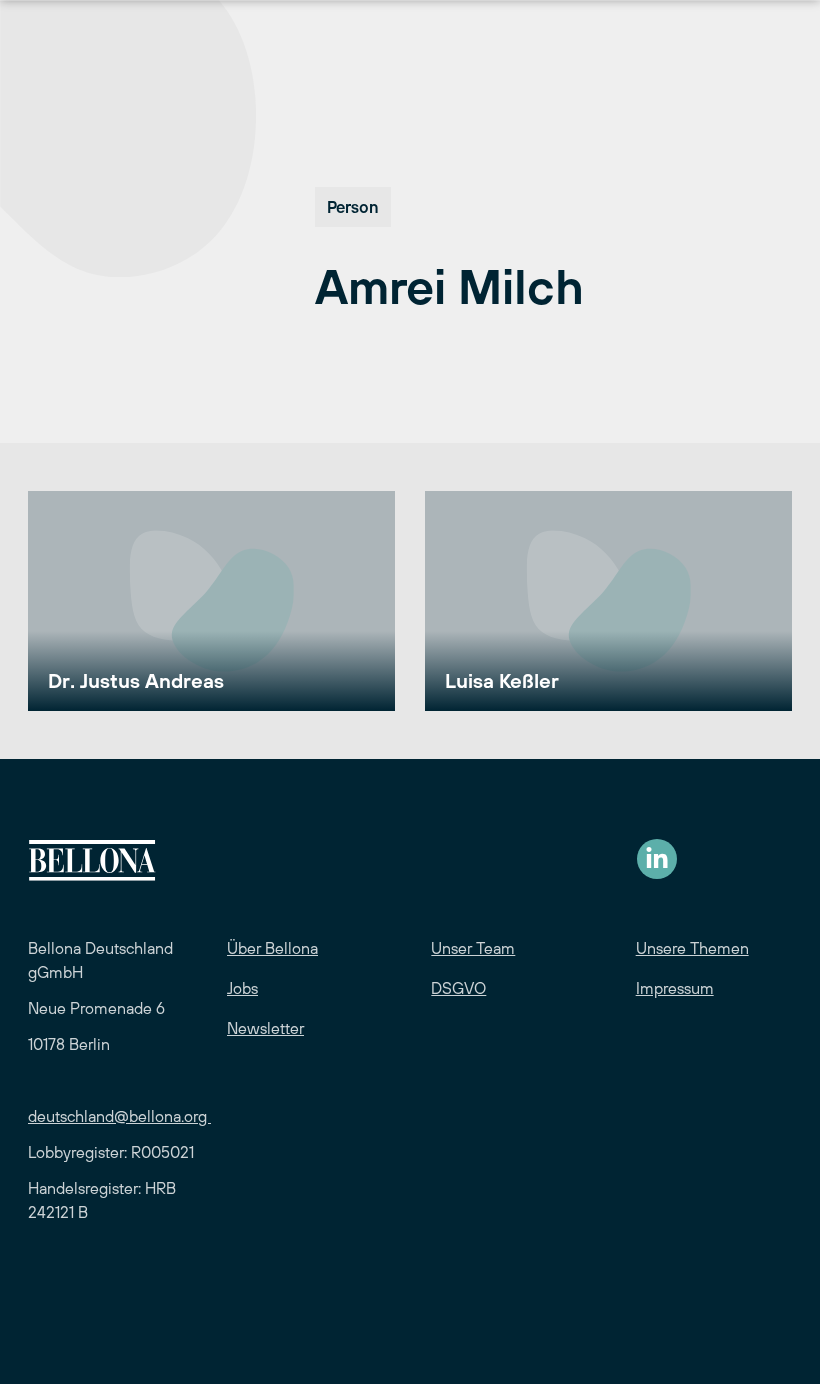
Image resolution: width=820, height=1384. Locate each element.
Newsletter (265, 1028)
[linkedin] (657, 859)
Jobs (242, 988)
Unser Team (473, 948)
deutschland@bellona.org (119, 1116)
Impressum (675, 988)
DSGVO (458, 988)
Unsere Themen (692, 948)
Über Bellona (272, 948)
